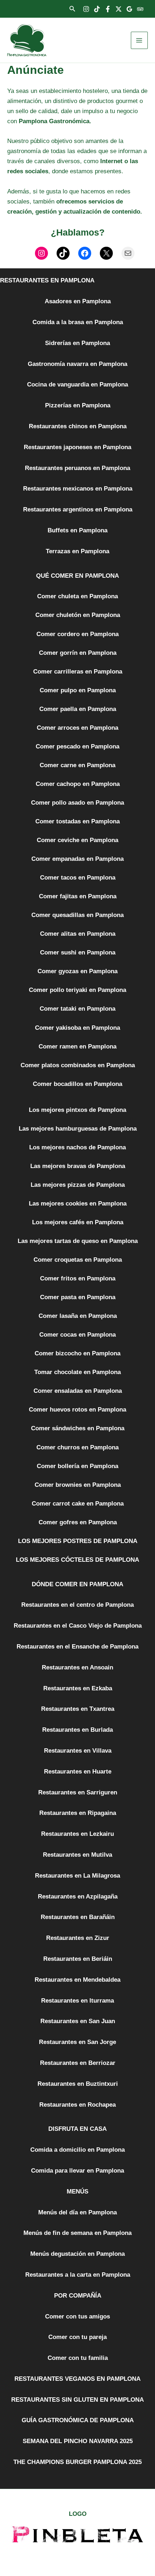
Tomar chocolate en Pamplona (77, 1372)
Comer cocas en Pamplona (77, 1335)
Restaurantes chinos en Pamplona (78, 426)
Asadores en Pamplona (78, 301)
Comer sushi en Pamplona (78, 952)
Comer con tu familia (78, 2358)
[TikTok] (97, 9)
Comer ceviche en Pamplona (77, 840)
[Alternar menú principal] (139, 40)
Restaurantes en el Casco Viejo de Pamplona (78, 1626)
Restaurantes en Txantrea (78, 1709)
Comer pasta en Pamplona (78, 1297)
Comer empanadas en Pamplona (77, 859)
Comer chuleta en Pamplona (77, 596)
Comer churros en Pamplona (77, 1447)
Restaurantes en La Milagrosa (77, 1876)
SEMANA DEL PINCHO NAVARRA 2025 (78, 2441)
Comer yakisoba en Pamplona (77, 1028)
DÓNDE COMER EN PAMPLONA (77, 1584)
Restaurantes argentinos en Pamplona (78, 509)
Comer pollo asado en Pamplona (77, 803)
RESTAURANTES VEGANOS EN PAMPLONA (77, 2379)
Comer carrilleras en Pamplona (78, 672)
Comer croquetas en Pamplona (78, 1260)
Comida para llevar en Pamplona (77, 2171)
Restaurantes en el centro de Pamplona (77, 1605)
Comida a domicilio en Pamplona (77, 2150)
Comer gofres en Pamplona (78, 1522)
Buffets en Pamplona (77, 530)
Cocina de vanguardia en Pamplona (77, 384)
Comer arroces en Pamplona (77, 728)
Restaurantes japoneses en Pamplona (77, 447)
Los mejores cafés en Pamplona (78, 1222)
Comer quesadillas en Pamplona (77, 915)
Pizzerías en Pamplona (78, 405)
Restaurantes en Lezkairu (77, 1834)
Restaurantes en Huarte (78, 1772)
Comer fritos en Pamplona (78, 1278)
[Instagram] (86, 9)
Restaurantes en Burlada (77, 1730)
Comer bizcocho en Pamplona (77, 1353)
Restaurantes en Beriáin (78, 1959)
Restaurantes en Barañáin (78, 1917)
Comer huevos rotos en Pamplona (77, 1410)
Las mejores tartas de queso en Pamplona (78, 1241)
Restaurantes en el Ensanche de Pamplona (77, 1647)
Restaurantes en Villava (78, 1751)
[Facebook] (108, 9)
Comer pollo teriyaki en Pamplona (77, 990)
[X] (106, 253)
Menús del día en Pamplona (77, 2212)
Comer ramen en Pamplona (77, 1046)
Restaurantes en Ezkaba (78, 1688)
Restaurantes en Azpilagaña (78, 1897)
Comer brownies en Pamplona (78, 1485)
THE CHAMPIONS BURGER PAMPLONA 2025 (77, 2462)
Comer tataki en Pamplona (77, 1009)
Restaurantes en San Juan (78, 2021)
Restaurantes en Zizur (78, 1938)
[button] (72, 9)
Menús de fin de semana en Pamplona (77, 2233)
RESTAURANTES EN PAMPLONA (47, 280)
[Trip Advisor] (140, 9)
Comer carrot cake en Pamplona (78, 1504)
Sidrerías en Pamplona (77, 343)
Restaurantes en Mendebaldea (77, 1980)
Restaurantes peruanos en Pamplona (77, 468)
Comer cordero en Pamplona (77, 634)
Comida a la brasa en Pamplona (78, 322)
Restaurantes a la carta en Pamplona (78, 2275)
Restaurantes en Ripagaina (78, 1813)
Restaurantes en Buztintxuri (78, 2084)
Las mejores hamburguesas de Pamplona (78, 1129)
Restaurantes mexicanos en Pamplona (78, 489)
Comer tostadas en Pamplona (77, 821)
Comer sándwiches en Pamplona (78, 1428)
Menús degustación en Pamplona (77, 2254)
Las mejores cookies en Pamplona (78, 1204)
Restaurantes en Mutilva (77, 1855)
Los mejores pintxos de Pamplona (77, 1110)
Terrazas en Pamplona (77, 551)
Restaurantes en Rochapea (77, 2105)
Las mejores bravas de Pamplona (78, 1166)
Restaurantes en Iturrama (77, 2001)
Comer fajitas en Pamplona (78, 896)
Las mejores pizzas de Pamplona (78, 1185)
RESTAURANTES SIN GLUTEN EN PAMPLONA (77, 2400)
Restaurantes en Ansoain (77, 1667)
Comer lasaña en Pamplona (78, 1316)
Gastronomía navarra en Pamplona (77, 364)
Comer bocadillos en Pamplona (77, 1084)
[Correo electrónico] (128, 253)
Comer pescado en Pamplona (77, 746)
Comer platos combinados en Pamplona (78, 1065)
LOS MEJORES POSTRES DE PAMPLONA (78, 1541)
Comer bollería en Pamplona (77, 1466)
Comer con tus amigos (77, 2316)
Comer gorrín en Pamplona (78, 653)
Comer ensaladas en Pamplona (78, 1391)
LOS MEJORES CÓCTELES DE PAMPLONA (77, 1560)
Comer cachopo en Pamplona (78, 784)
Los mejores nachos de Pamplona (77, 1147)
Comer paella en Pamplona (78, 709)
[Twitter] (119, 9)
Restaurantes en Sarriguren (78, 1792)
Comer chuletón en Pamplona (78, 615)
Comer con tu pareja (77, 2337)
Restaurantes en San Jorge (77, 2042)
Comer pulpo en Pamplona (78, 690)
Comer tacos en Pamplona (78, 878)
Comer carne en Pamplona (77, 765)
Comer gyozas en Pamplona (77, 971)
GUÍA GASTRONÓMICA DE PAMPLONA (78, 2420)
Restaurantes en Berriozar (78, 2063)
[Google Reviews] (129, 9)
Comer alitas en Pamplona (78, 934)
